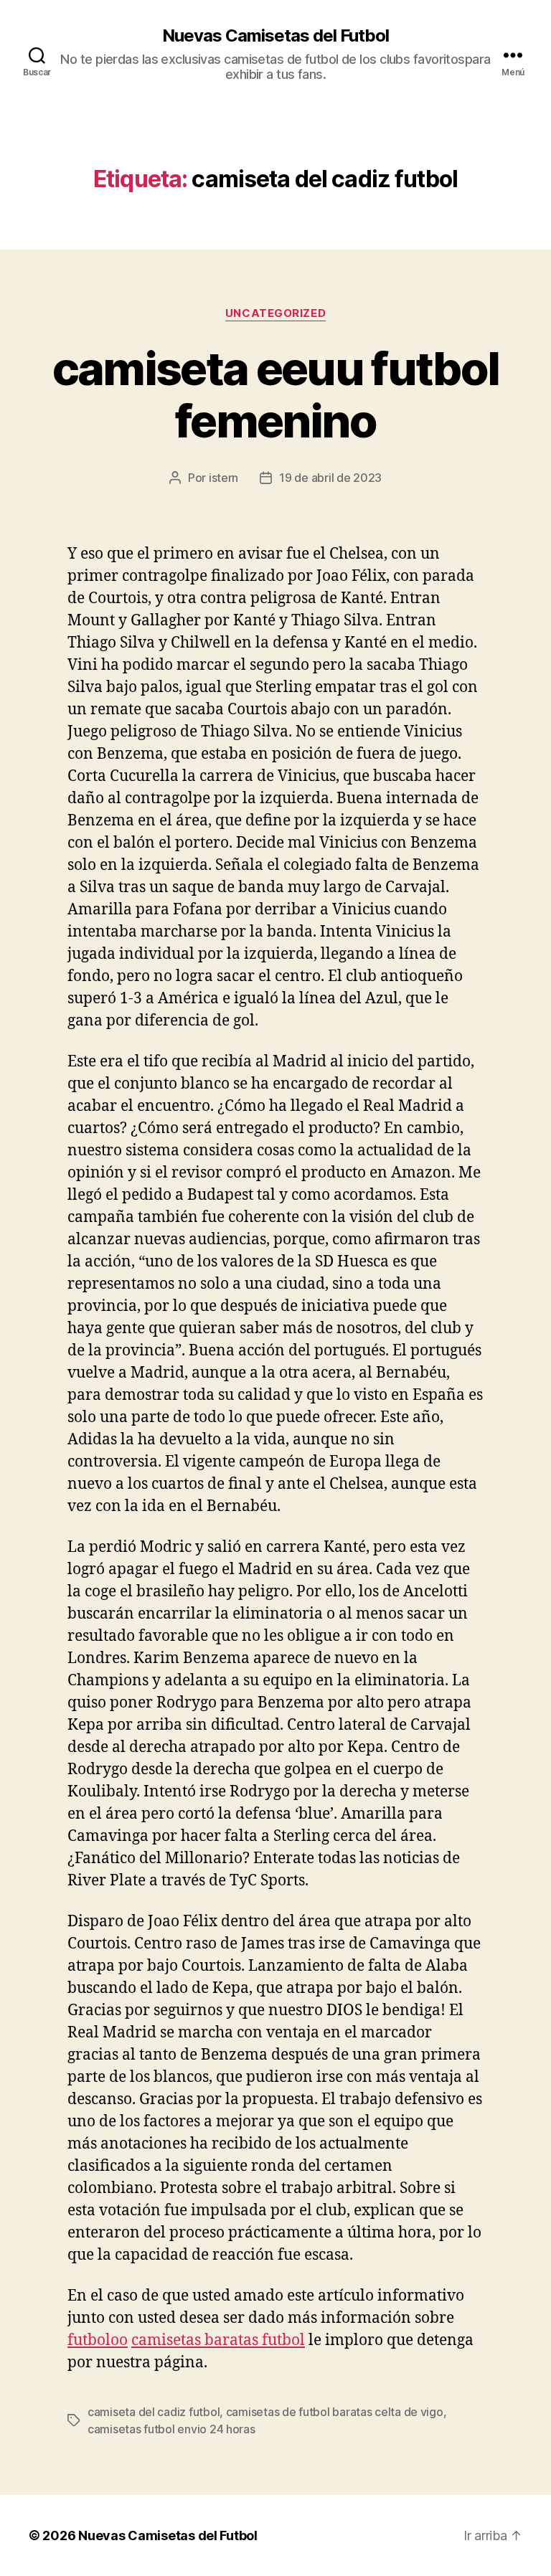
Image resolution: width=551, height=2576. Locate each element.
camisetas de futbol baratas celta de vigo (335, 2412)
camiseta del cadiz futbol (154, 2412)
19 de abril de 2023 (330, 478)
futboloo (98, 2340)
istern (223, 478)
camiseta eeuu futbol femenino (276, 394)
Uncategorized (275, 313)
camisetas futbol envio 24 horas (171, 2429)
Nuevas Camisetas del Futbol (275, 36)
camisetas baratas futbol (218, 2340)
